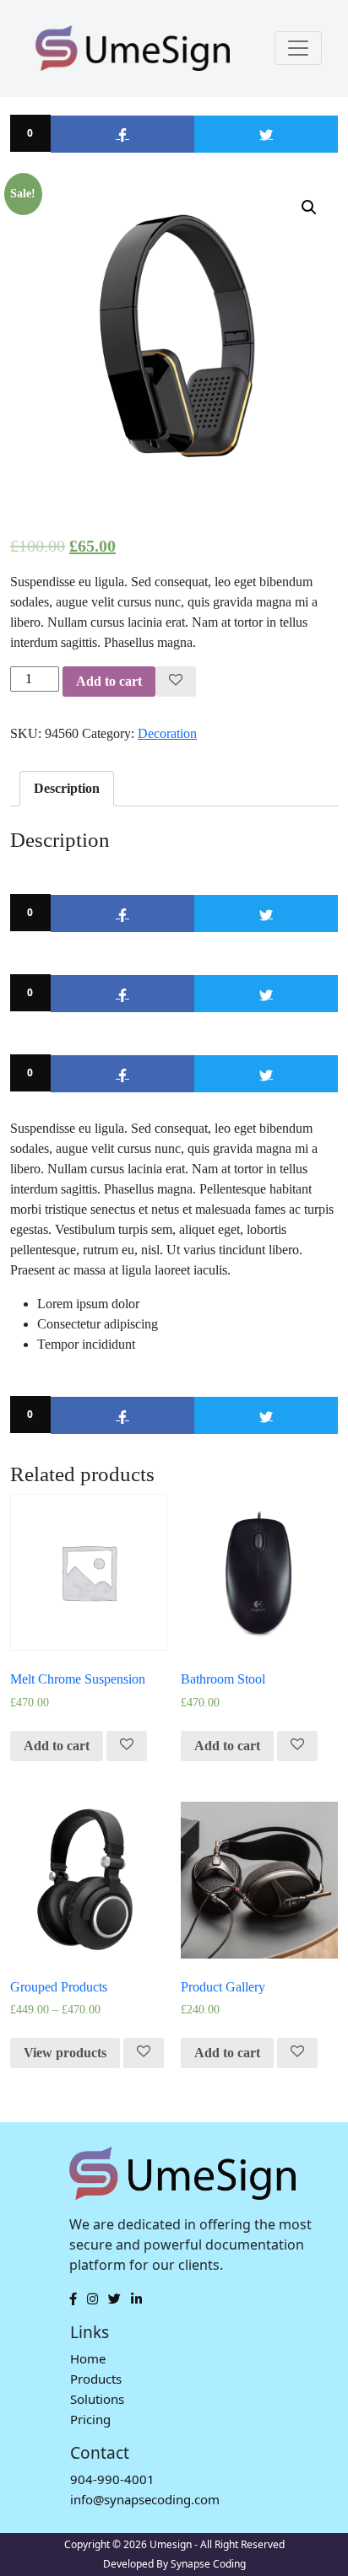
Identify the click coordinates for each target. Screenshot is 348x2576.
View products (65, 2053)
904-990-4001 (112, 2479)
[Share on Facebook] (122, 134)
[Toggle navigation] (298, 48)
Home (88, 2358)
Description (67, 788)
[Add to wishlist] (176, 682)
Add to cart (109, 681)
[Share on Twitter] (266, 134)
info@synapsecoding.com (145, 2499)
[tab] (67, 789)
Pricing (90, 2419)
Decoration (167, 733)
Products (96, 2379)
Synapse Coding (208, 2564)
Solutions (97, 2399)
